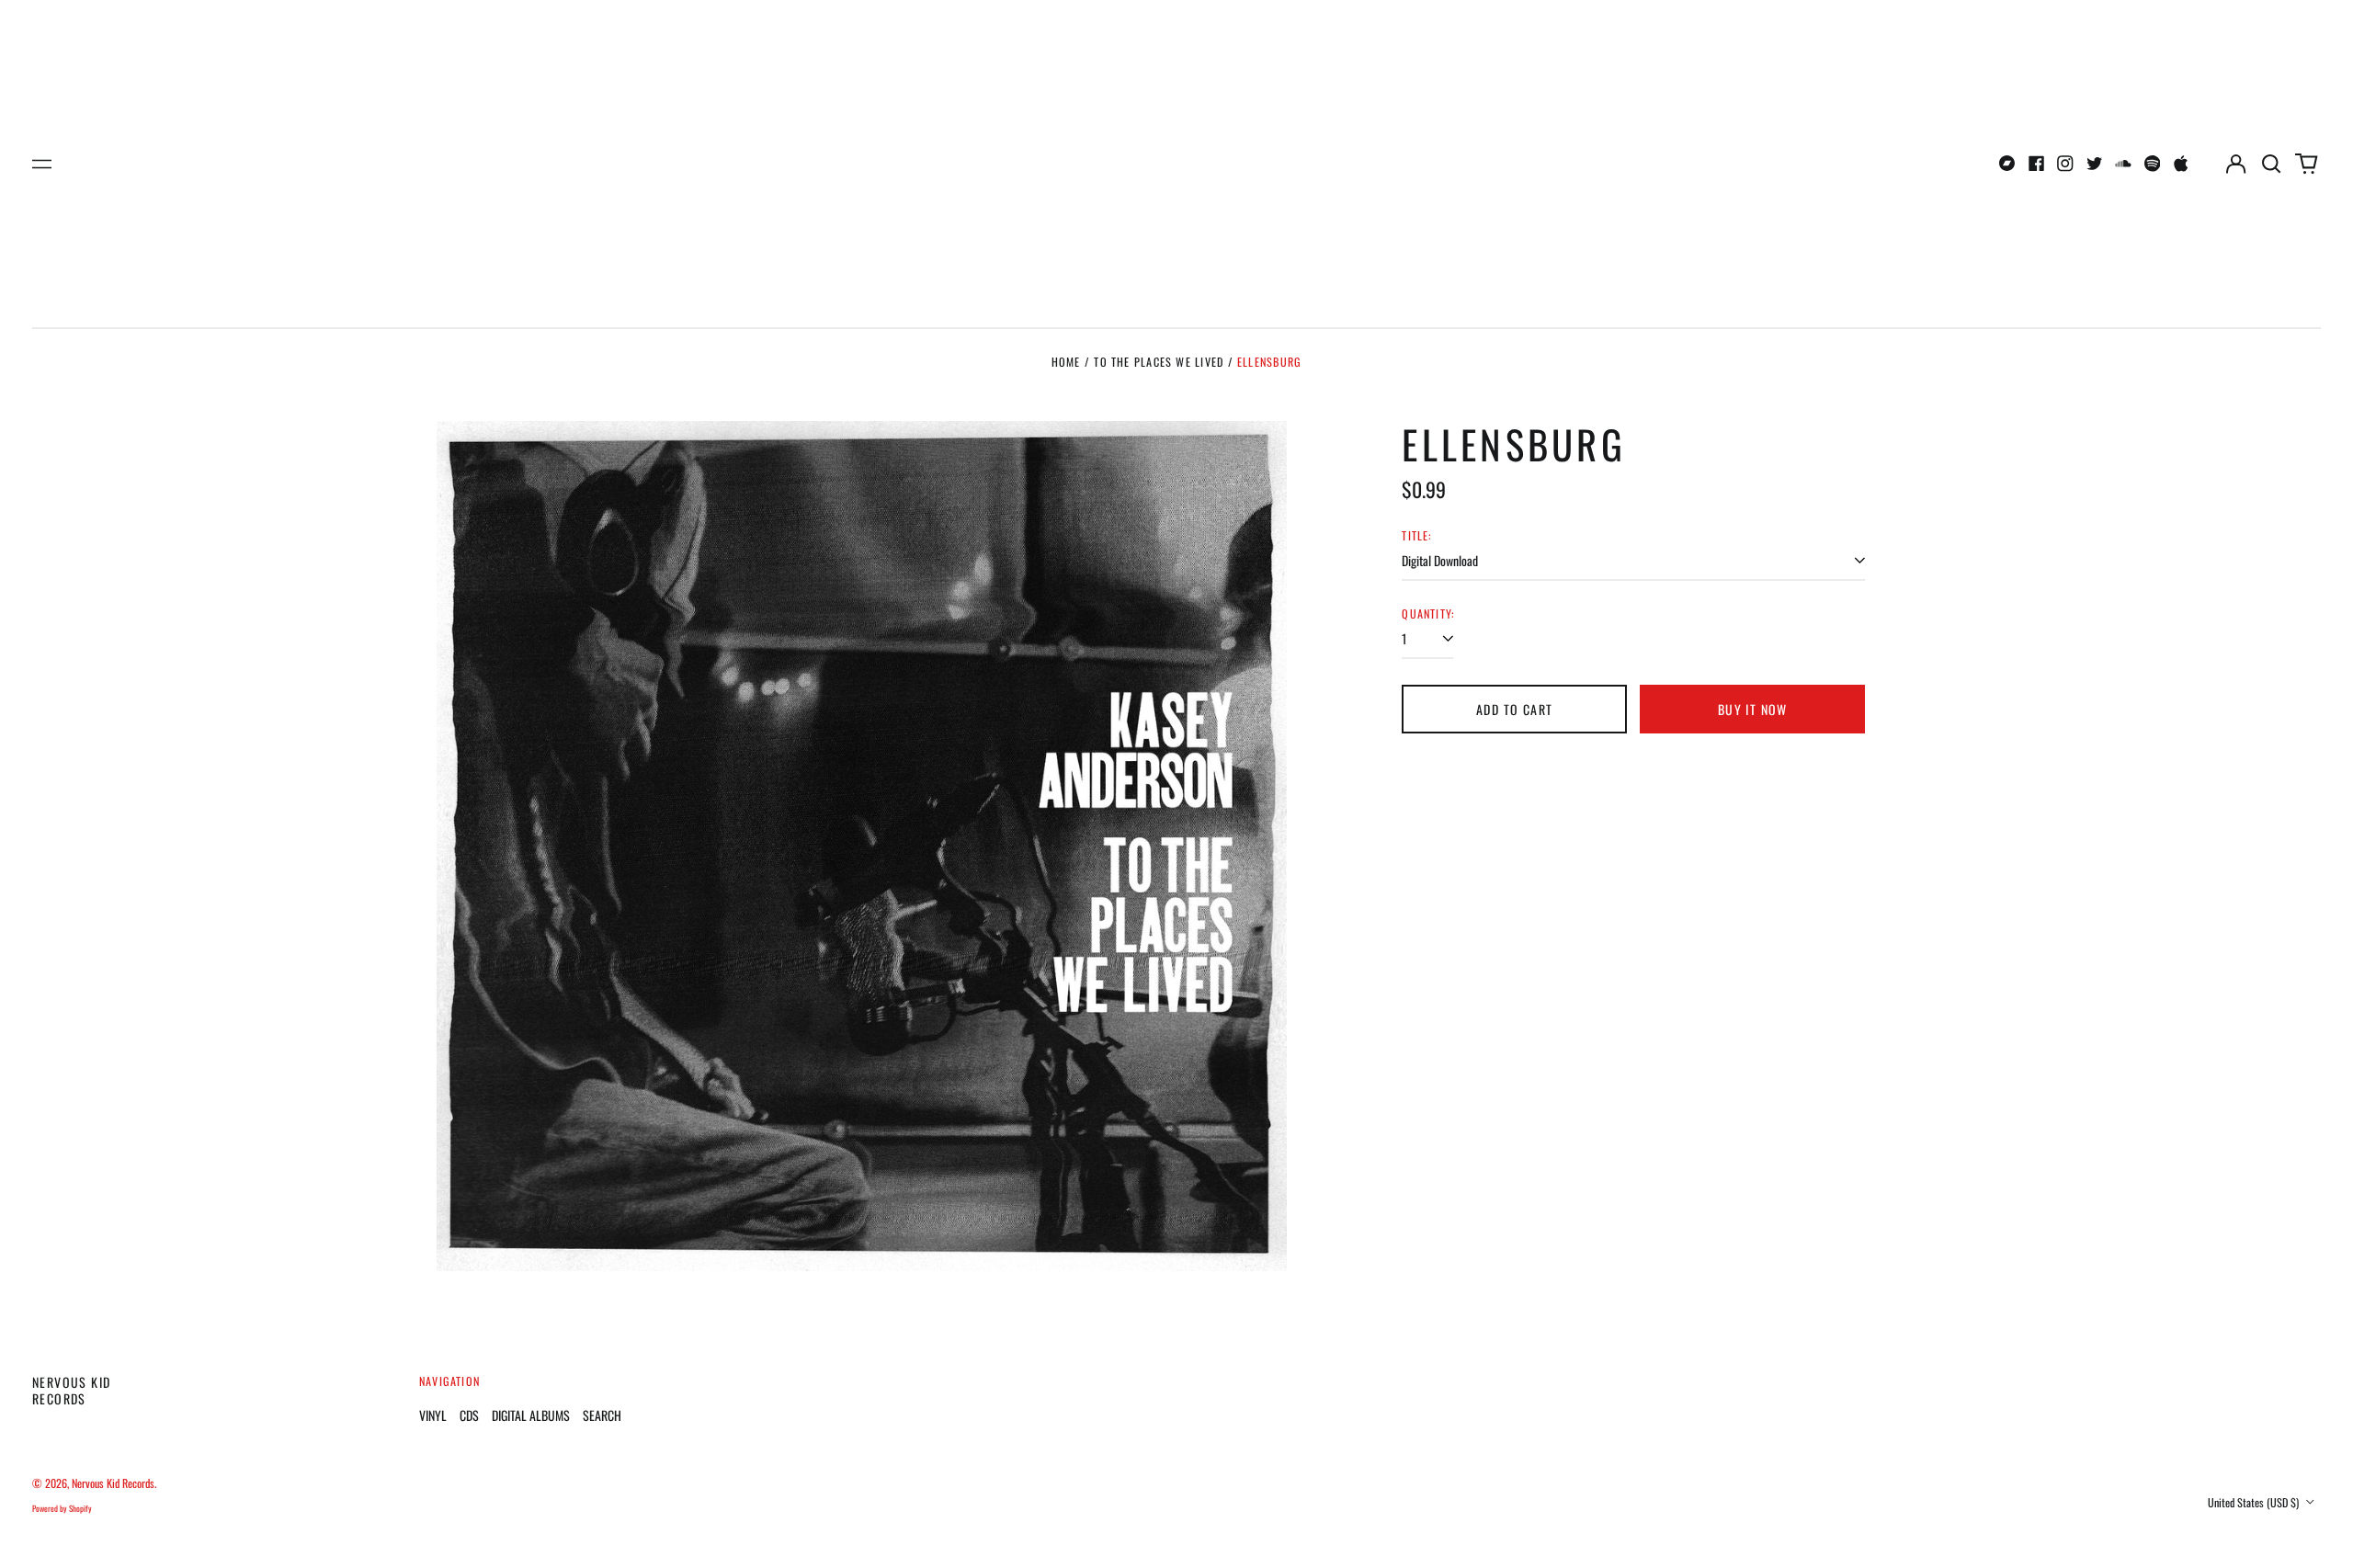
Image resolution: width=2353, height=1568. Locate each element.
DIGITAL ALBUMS (531, 1415)
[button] (2271, 164)
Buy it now (1753, 709)
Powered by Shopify (62, 1508)
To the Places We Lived (1159, 362)
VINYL (433, 1415)
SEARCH (602, 1415)
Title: (1416, 536)
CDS (469, 1415)
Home (1066, 362)
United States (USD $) (2255, 1502)
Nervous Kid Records (71, 1390)
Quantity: (1428, 614)
